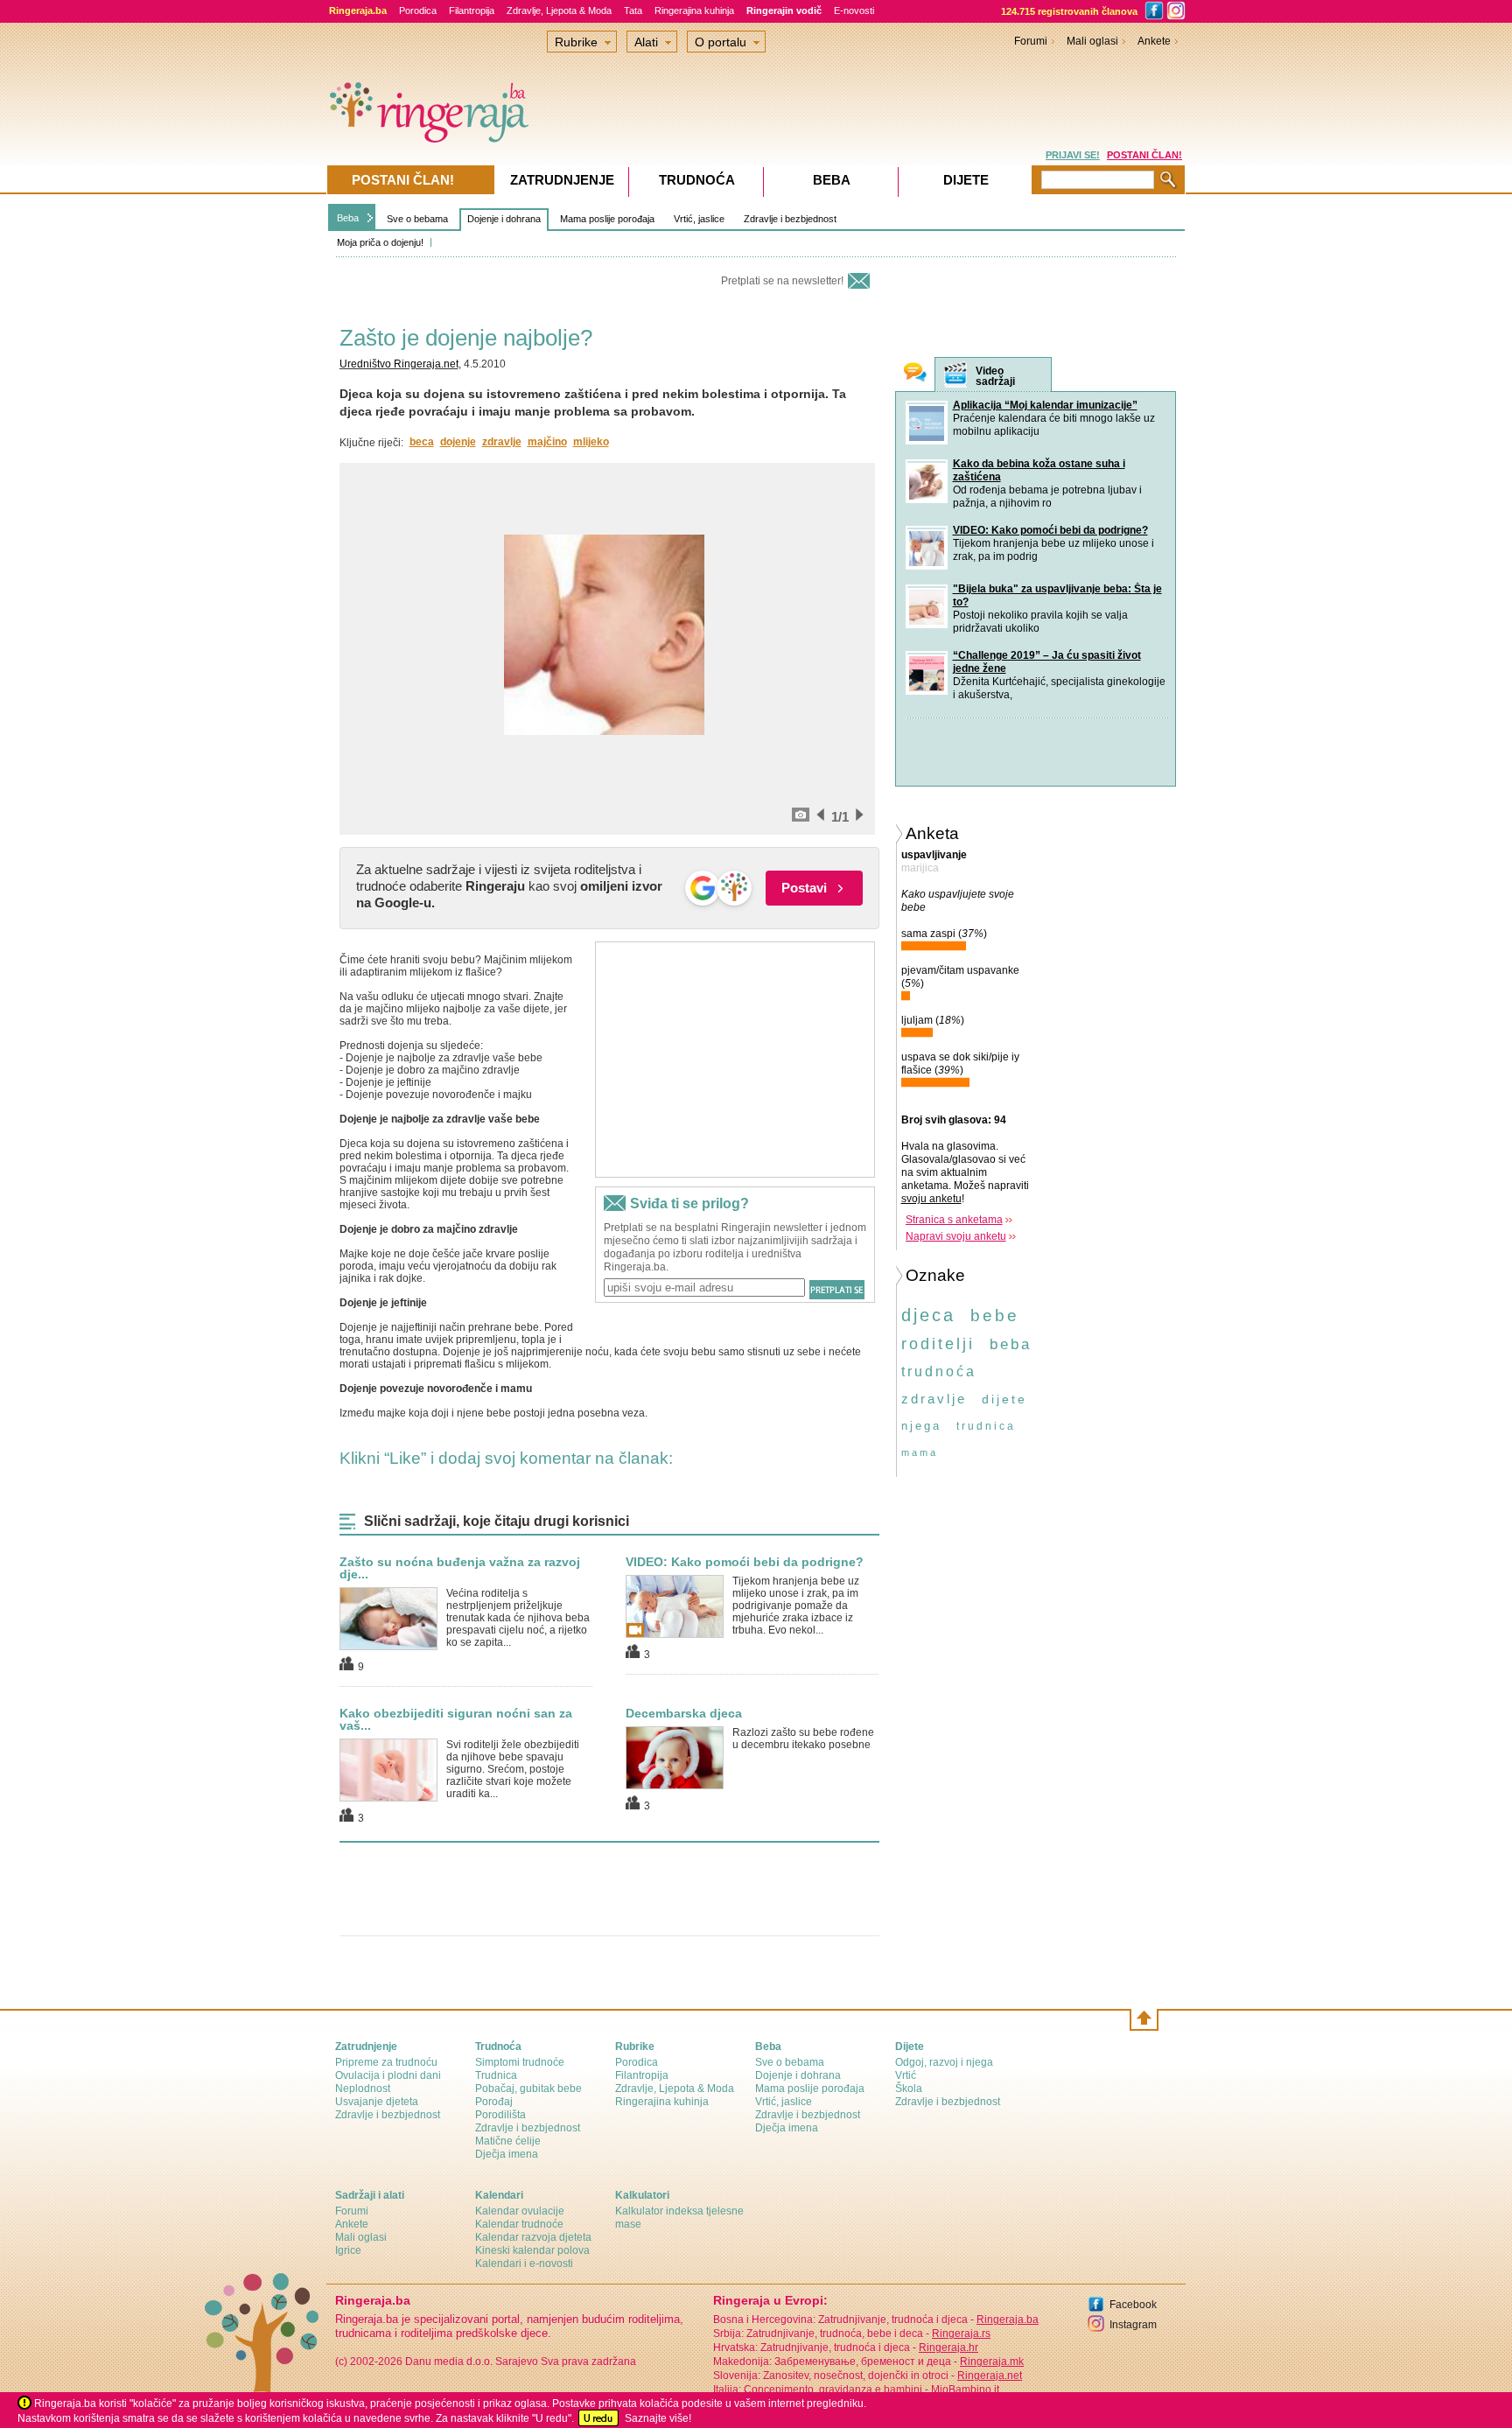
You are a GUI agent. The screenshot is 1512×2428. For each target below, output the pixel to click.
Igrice (348, 2250)
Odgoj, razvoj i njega (944, 2062)
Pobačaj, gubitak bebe (528, 2089)
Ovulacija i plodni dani (388, 2075)
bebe (995, 1315)
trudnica (986, 1426)
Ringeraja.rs (961, 2334)
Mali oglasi (1092, 41)
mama (920, 1452)
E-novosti (854, 10)
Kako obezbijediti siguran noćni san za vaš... (456, 1719)
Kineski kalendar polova (532, 2250)
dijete (1004, 1399)
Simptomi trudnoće (520, 2062)
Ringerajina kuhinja (694, 10)
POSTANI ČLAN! (1144, 155)
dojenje (458, 442)
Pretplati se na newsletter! (782, 281)
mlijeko (591, 442)
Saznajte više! (658, 2418)
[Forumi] (915, 374)
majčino (547, 442)
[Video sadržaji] (955, 375)
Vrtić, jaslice (699, 219)
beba (1011, 1344)
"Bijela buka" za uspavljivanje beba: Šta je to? (1057, 595)
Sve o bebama (417, 219)
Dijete (966, 180)
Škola (909, 2089)
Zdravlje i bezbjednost (790, 219)
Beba (348, 218)
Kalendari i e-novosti (524, 2264)
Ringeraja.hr (948, 2348)
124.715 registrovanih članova (1069, 11)
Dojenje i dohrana (504, 219)
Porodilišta (500, 2115)
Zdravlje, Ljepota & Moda (559, 10)
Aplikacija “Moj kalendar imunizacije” (1045, 405)
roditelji (938, 1344)
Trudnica (496, 2075)
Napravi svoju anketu (956, 1236)
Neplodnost (363, 2089)
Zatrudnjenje (562, 180)
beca (422, 442)
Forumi (1031, 41)
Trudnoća (697, 180)
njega (921, 1426)
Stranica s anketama (954, 1220)
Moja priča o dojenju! (380, 242)
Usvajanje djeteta (377, 2102)
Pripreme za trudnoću (386, 2062)
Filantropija (472, 10)
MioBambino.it (965, 2390)
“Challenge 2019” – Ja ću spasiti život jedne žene (1047, 662)
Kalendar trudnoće (519, 2224)
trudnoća (939, 1371)
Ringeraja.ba (1008, 2320)
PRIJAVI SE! (1073, 155)
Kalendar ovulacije (520, 2211)
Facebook (1133, 2305)
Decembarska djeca (684, 1713)
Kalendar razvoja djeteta (533, 2237)
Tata (633, 10)
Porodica (418, 10)
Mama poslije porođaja (607, 219)
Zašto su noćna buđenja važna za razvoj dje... (460, 1568)
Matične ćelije (508, 2141)
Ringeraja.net (990, 2376)
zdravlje (502, 442)
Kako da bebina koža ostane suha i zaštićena (1039, 470)
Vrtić (906, 2075)
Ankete (1154, 41)
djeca (928, 1315)
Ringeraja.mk (992, 2362)
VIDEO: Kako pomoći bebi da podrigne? (745, 1562)
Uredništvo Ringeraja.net (399, 364)
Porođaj (494, 2102)
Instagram (1133, 2325)
